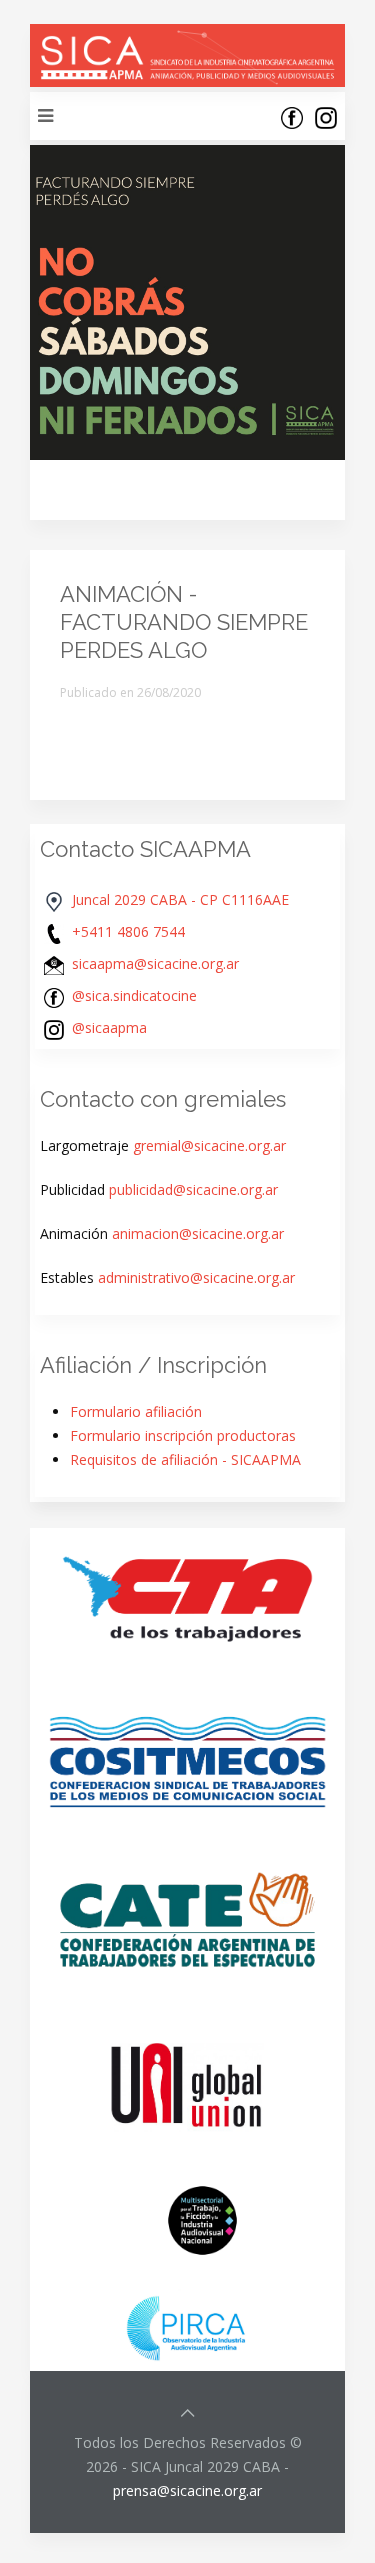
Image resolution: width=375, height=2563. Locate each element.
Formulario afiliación (136, 1411)
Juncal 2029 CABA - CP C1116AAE (180, 899)
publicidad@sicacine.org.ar (193, 1189)
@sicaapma (109, 1027)
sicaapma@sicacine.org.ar (155, 963)
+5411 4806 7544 (128, 931)
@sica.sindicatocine (134, 995)
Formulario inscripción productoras (183, 1435)
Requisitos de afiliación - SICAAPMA (185, 1459)
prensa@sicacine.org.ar (187, 2490)
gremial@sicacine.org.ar (209, 1145)
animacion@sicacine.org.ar (198, 1233)
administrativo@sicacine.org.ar (196, 1277)
